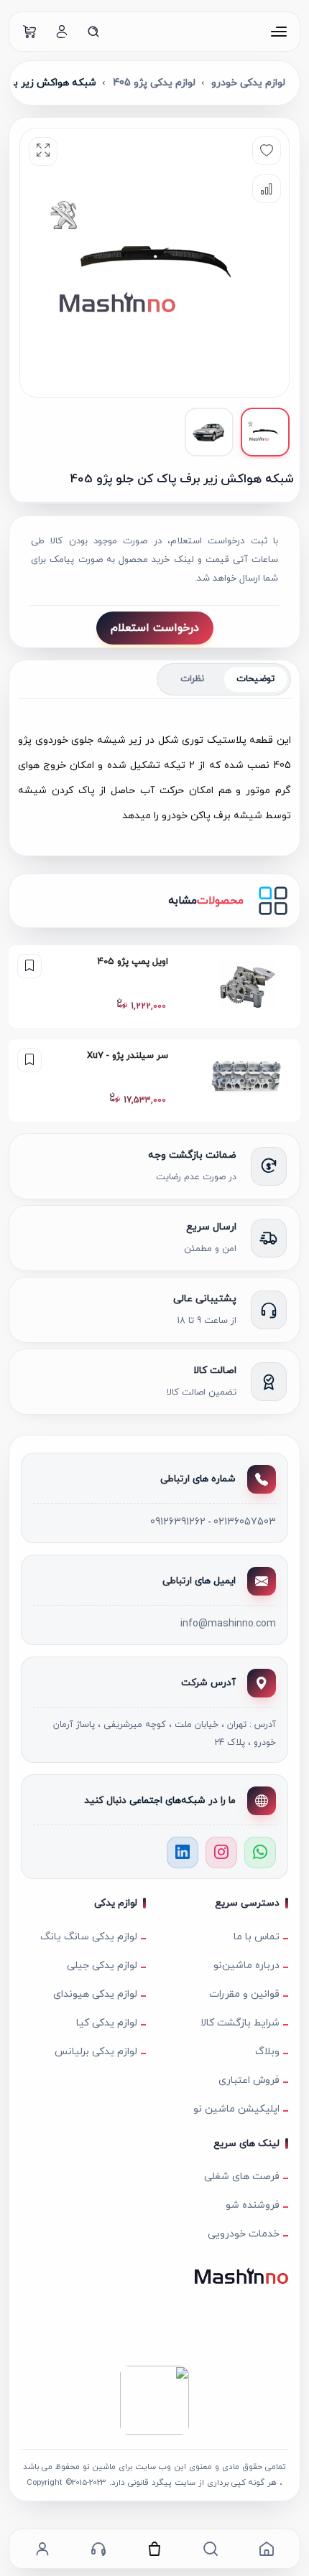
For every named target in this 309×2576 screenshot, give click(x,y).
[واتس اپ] (260, 1853)
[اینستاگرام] (221, 1853)
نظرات (192, 679)
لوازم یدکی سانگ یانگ (89, 1937)
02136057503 (245, 1522)
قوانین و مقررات (244, 1994)
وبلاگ (267, 2052)
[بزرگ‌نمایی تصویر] (43, 151)
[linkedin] (183, 1853)
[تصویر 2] (209, 432)
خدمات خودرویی (244, 2234)
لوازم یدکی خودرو (248, 83)
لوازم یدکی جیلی (102, 1966)
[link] (154, 987)
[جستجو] (93, 32)
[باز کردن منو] (279, 32)
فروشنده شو (253, 2205)
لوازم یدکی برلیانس (96, 2052)
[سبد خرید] (30, 32)
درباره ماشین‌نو (246, 1966)
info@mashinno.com (228, 1624)
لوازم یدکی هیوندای (95, 1994)
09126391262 (178, 1522)
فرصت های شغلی (242, 2177)
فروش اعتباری (249, 2080)
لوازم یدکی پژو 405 (154, 83)
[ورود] (62, 32)
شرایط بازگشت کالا (240, 2023)
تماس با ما (257, 1937)
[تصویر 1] (265, 432)
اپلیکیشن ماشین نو (236, 2109)
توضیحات (255, 679)
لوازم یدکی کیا (107, 2023)
